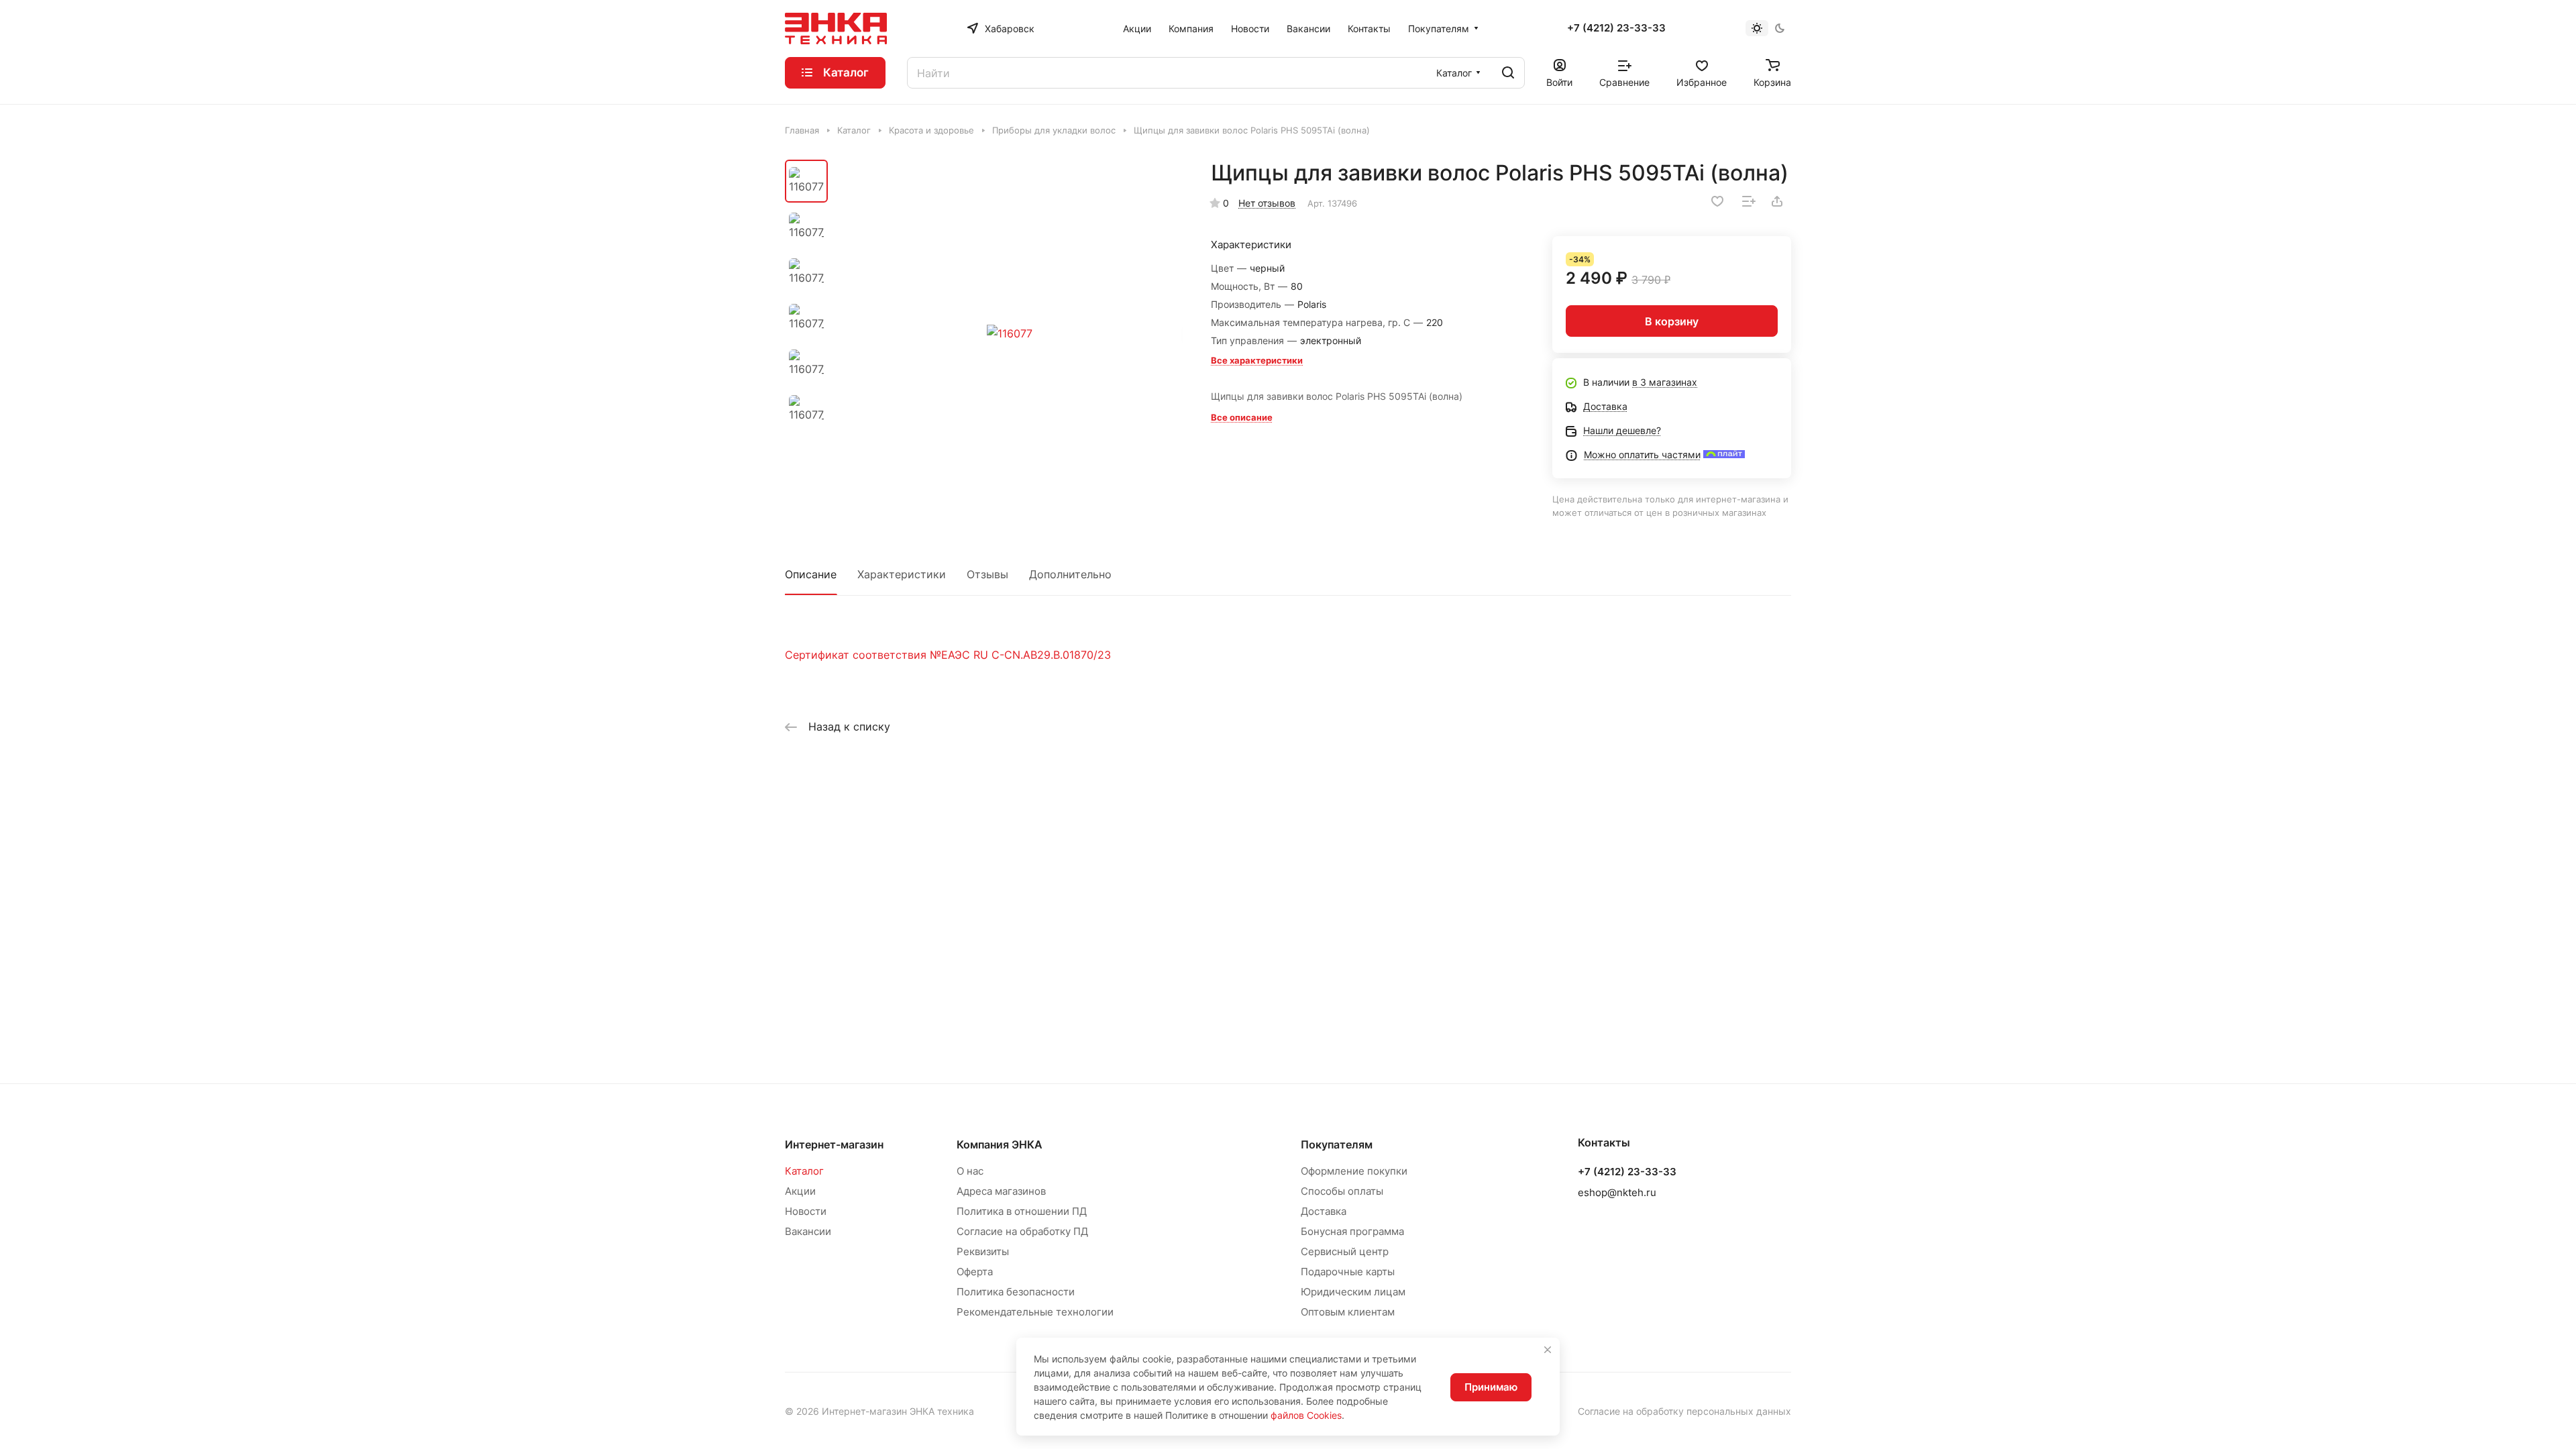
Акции (800, 1191)
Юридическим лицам (1353, 1292)
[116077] (1010, 333)
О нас (970, 1171)
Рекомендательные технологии (1035, 1312)
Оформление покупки (1354, 1171)
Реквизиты (983, 1251)
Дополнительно (1070, 574)
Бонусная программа (1352, 1231)
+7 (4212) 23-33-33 (1616, 28)
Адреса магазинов (1001, 1191)
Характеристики (902, 574)
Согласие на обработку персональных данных (1684, 1411)
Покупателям (1337, 1144)
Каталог (804, 1171)
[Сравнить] (1749, 201)
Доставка (1324, 1211)
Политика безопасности (1016, 1292)
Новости (806, 1211)
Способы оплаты (1342, 1191)
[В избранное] (1717, 201)
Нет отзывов (1267, 203)
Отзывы (987, 574)
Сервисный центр (1345, 1251)
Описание (811, 574)
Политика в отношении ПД (1022, 1211)
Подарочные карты (1348, 1272)
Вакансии (808, 1231)
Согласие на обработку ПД (1022, 1231)
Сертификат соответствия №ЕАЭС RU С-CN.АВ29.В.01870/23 (948, 655)
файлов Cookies (1306, 1415)
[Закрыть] (1548, 1350)
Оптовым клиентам (1348, 1312)
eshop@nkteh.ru (1617, 1192)
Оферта (975, 1272)
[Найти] (1508, 73)
